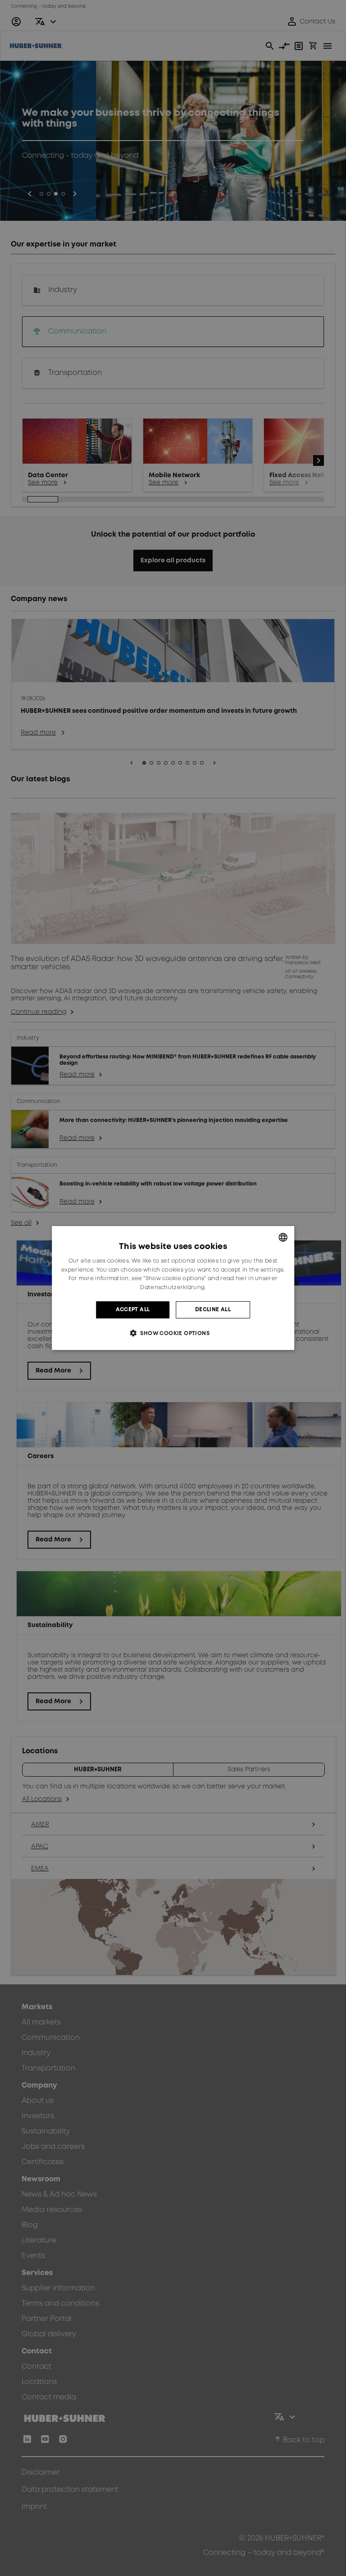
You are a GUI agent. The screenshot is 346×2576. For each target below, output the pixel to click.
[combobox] (283, 1237)
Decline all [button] (213, 1310)
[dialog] (173, 1288)
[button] (173, 1333)
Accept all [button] (133, 1310)
